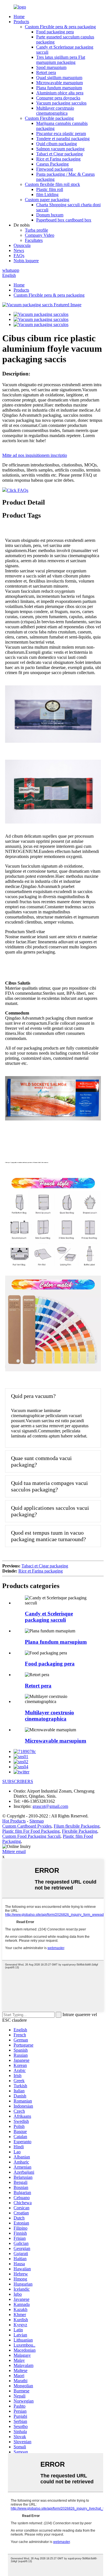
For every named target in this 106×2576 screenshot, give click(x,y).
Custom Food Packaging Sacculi (31, 1836)
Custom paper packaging (47, 200)
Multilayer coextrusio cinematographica (55, 111)
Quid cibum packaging (57, 144)
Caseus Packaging (52, 164)
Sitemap (37, 1821)
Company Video (40, 235)
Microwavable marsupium (60, 83)
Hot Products (14, 1821)
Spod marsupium (51, 67)
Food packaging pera (55, 32)
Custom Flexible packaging (49, 118)
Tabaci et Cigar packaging (60, 154)
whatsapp (11, 270)
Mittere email (14, 1851)
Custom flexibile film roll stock (52, 184)
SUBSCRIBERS (18, 1781)
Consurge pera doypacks (58, 98)
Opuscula (22, 245)
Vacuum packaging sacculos (61, 103)
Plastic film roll (50, 189)
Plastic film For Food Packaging (31, 1831)
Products (21, 22)
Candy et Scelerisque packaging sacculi (49, 1617)
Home (19, 17)
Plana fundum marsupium (59, 88)
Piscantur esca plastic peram (61, 133)
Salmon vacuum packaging (60, 149)
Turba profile (36, 230)
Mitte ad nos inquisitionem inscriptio (35, 455)
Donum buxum (50, 215)
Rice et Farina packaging (58, 159)
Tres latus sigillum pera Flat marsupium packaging (61, 60)
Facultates (34, 240)
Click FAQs (18, 490)
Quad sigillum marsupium (59, 78)
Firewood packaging (55, 169)
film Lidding (47, 195)
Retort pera (46, 72)
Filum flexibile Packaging (77, 1826)
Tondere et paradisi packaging (63, 139)
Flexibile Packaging (80, 1831)
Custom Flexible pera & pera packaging (60, 27)
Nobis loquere (26, 261)
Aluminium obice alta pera (60, 93)
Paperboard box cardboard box (64, 220)
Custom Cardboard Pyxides (27, 1826)
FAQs (19, 256)
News (19, 250)
